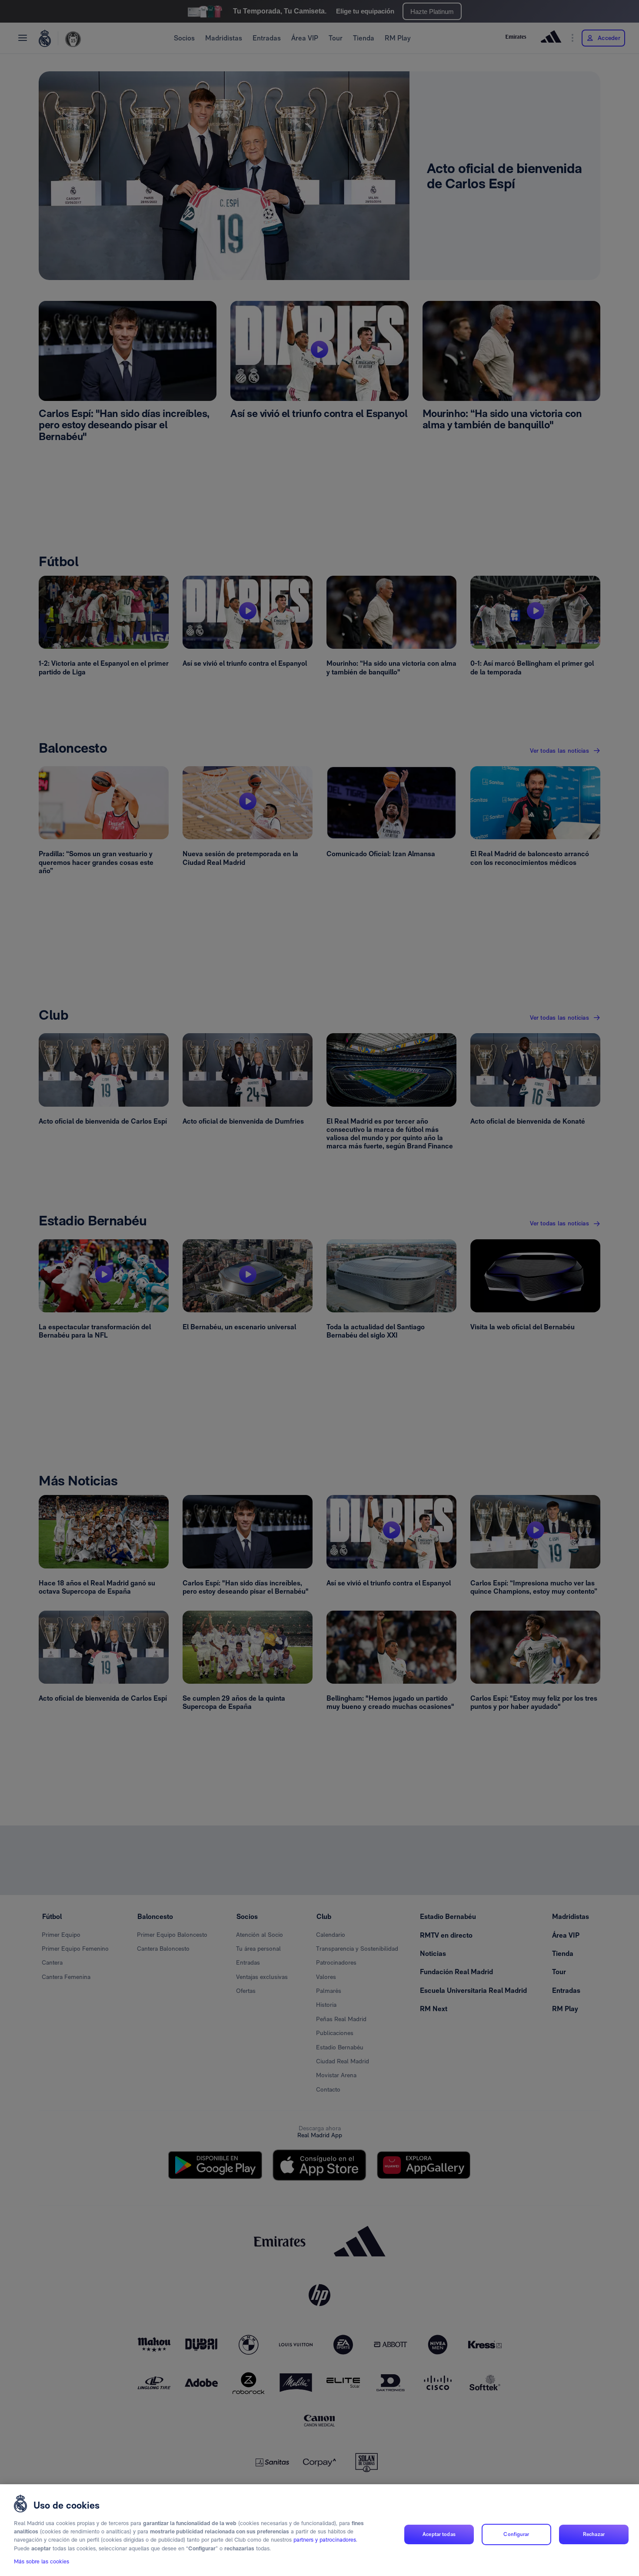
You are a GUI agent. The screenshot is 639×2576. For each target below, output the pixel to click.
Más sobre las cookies (42, 2561)
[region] (319, 2530)
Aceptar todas (439, 2534)
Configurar (516, 2534)
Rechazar (594, 2534)
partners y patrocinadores (325, 2540)
